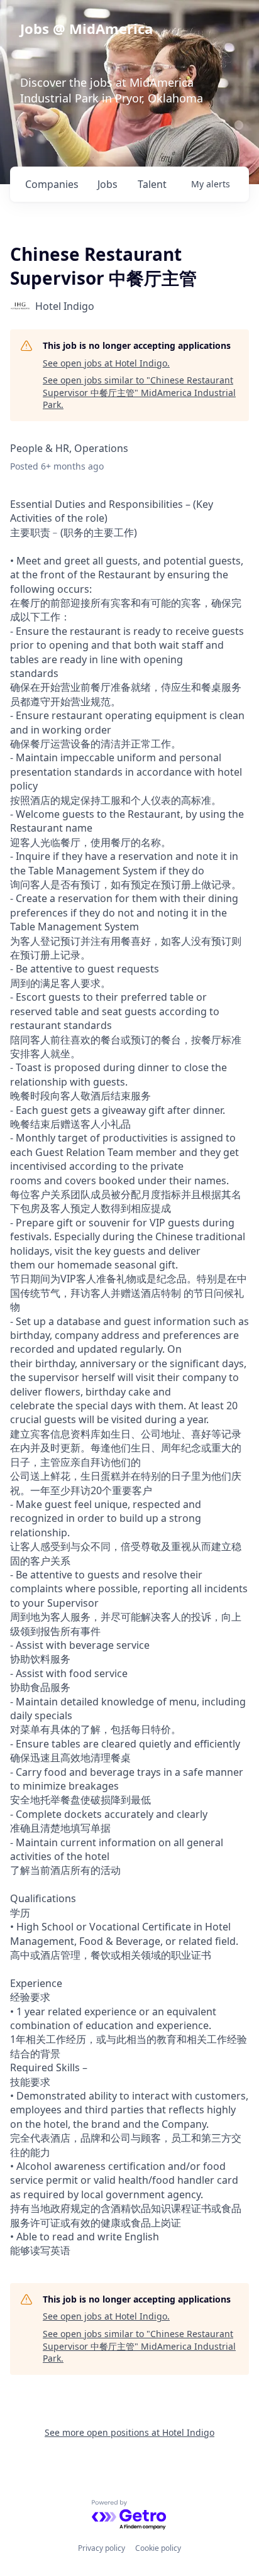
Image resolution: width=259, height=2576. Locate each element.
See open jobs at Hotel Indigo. (106, 363)
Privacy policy (102, 2548)
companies (52, 184)
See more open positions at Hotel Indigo (129, 2432)
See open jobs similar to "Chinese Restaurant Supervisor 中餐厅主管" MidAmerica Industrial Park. (139, 392)
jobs (107, 184)
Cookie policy (158, 2548)
